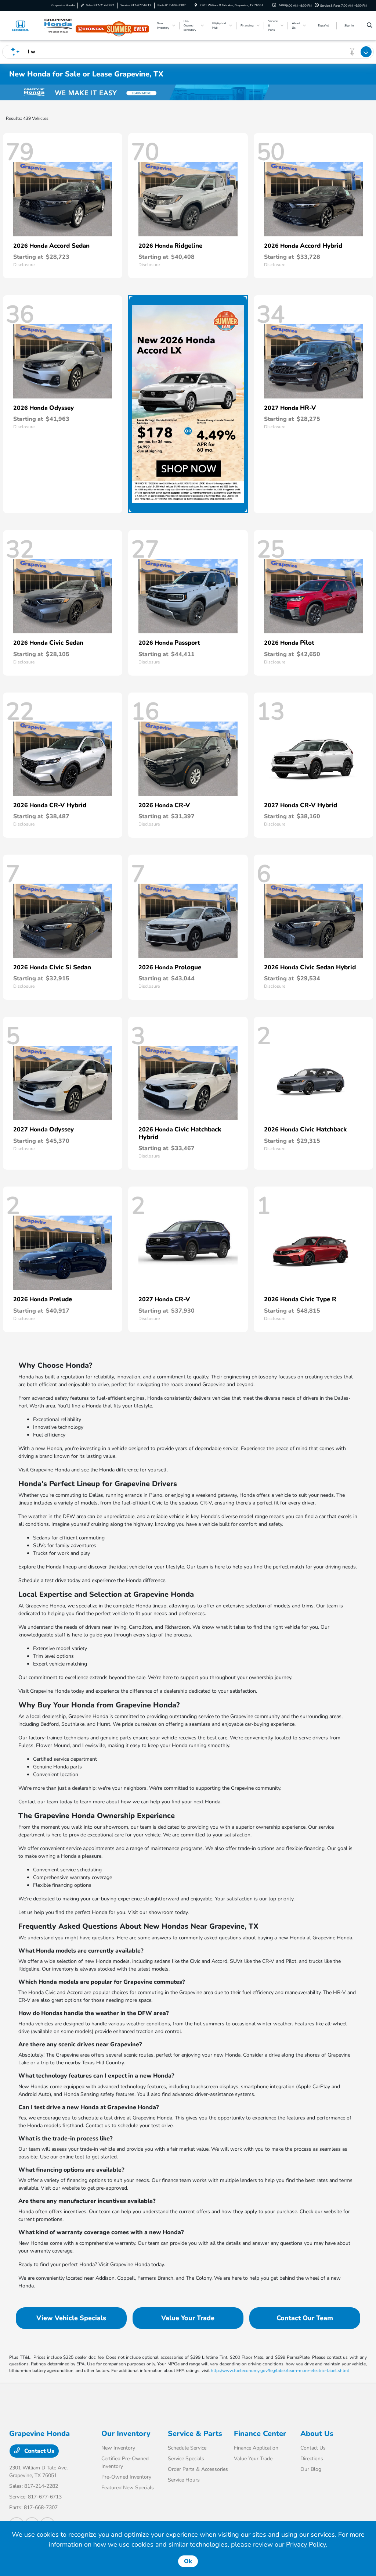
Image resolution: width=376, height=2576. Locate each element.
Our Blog (311, 2469)
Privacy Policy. (307, 2544)
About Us (317, 2434)
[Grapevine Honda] (42, 25)
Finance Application (256, 2448)
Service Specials (186, 2459)
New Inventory (118, 2448)
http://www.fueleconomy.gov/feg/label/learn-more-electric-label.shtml (280, 2371)
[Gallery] (188, 92)
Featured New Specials (128, 2488)
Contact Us (39, 2451)
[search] (370, 26)
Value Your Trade (188, 2318)
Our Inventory (126, 2434)
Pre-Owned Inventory (126, 2477)
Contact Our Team (305, 2318)
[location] (196, 5)
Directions (312, 2459)
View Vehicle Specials (71, 2318)
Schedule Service (187, 2448)
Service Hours (184, 2480)
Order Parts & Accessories (198, 2469)
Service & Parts (195, 2434)
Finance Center (260, 2434)
